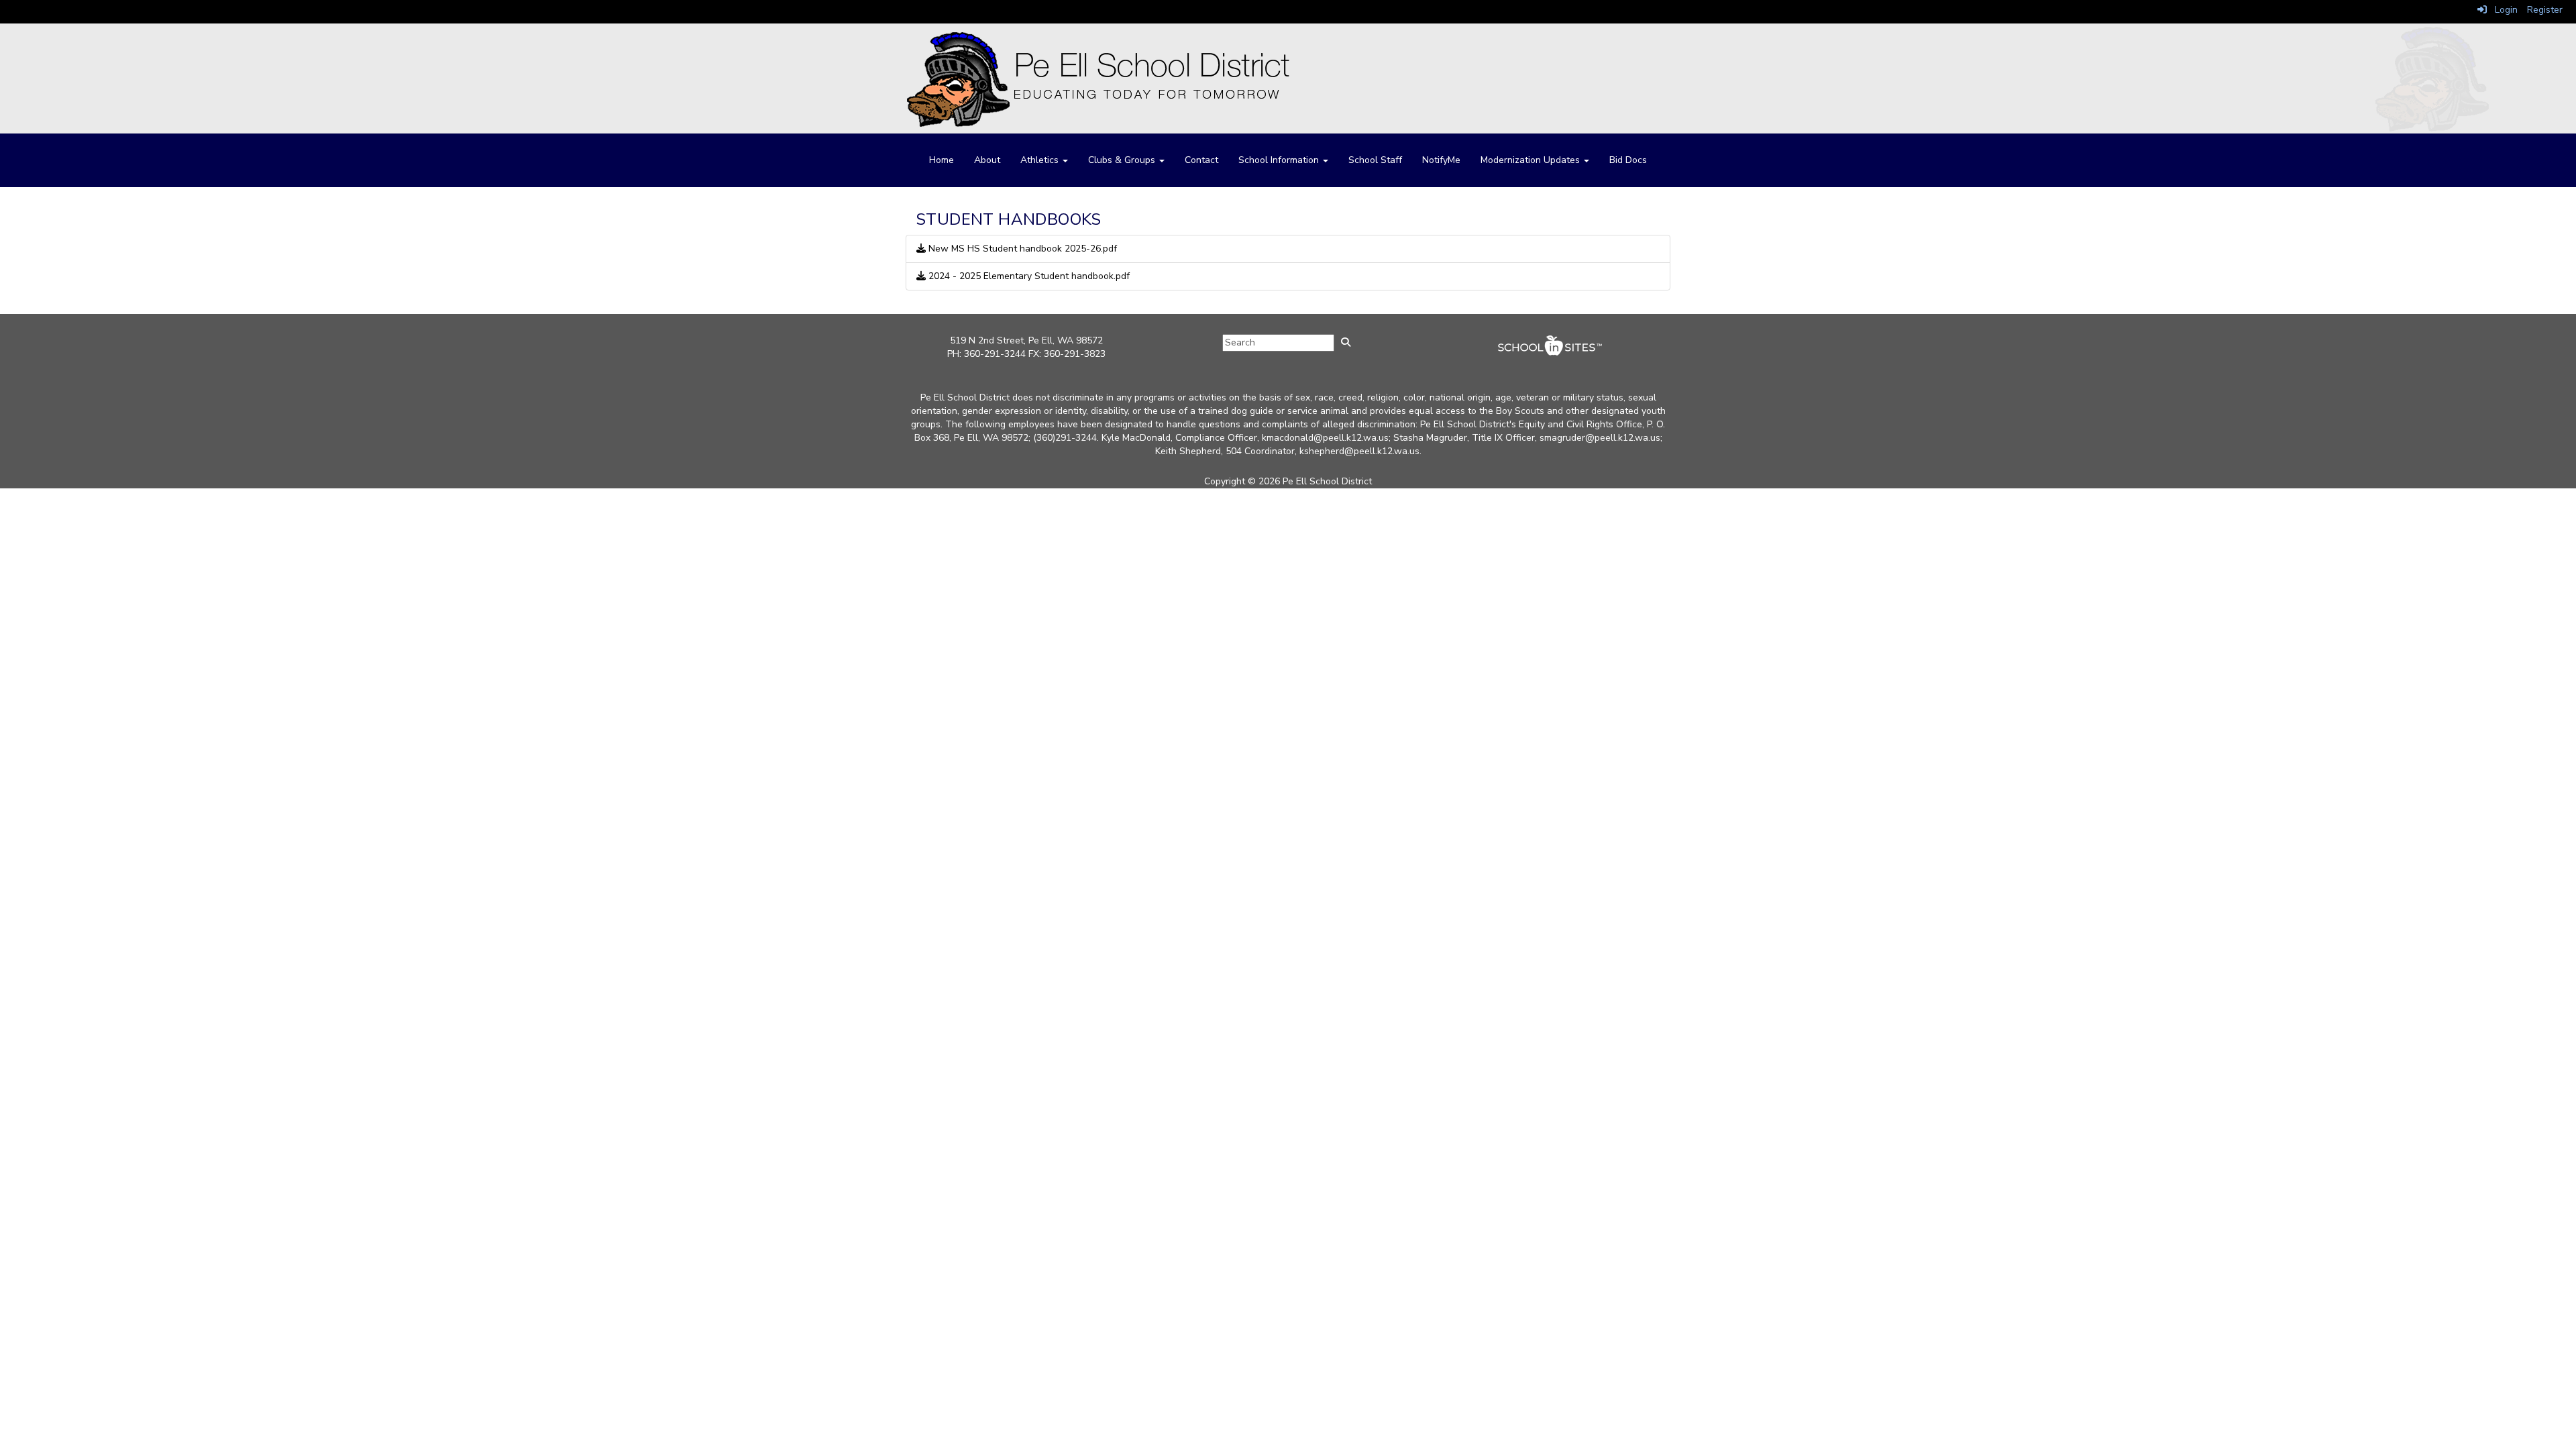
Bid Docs (1628, 160)
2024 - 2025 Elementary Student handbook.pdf (1028, 276)
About (987, 160)
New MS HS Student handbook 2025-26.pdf (1021, 249)
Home (942, 160)
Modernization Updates (1532, 160)
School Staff (1375, 160)
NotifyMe (1441, 160)
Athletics (1041, 160)
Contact (1201, 160)
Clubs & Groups (1123, 160)
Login (2502, 10)
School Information (1280, 160)
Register (2545, 10)
